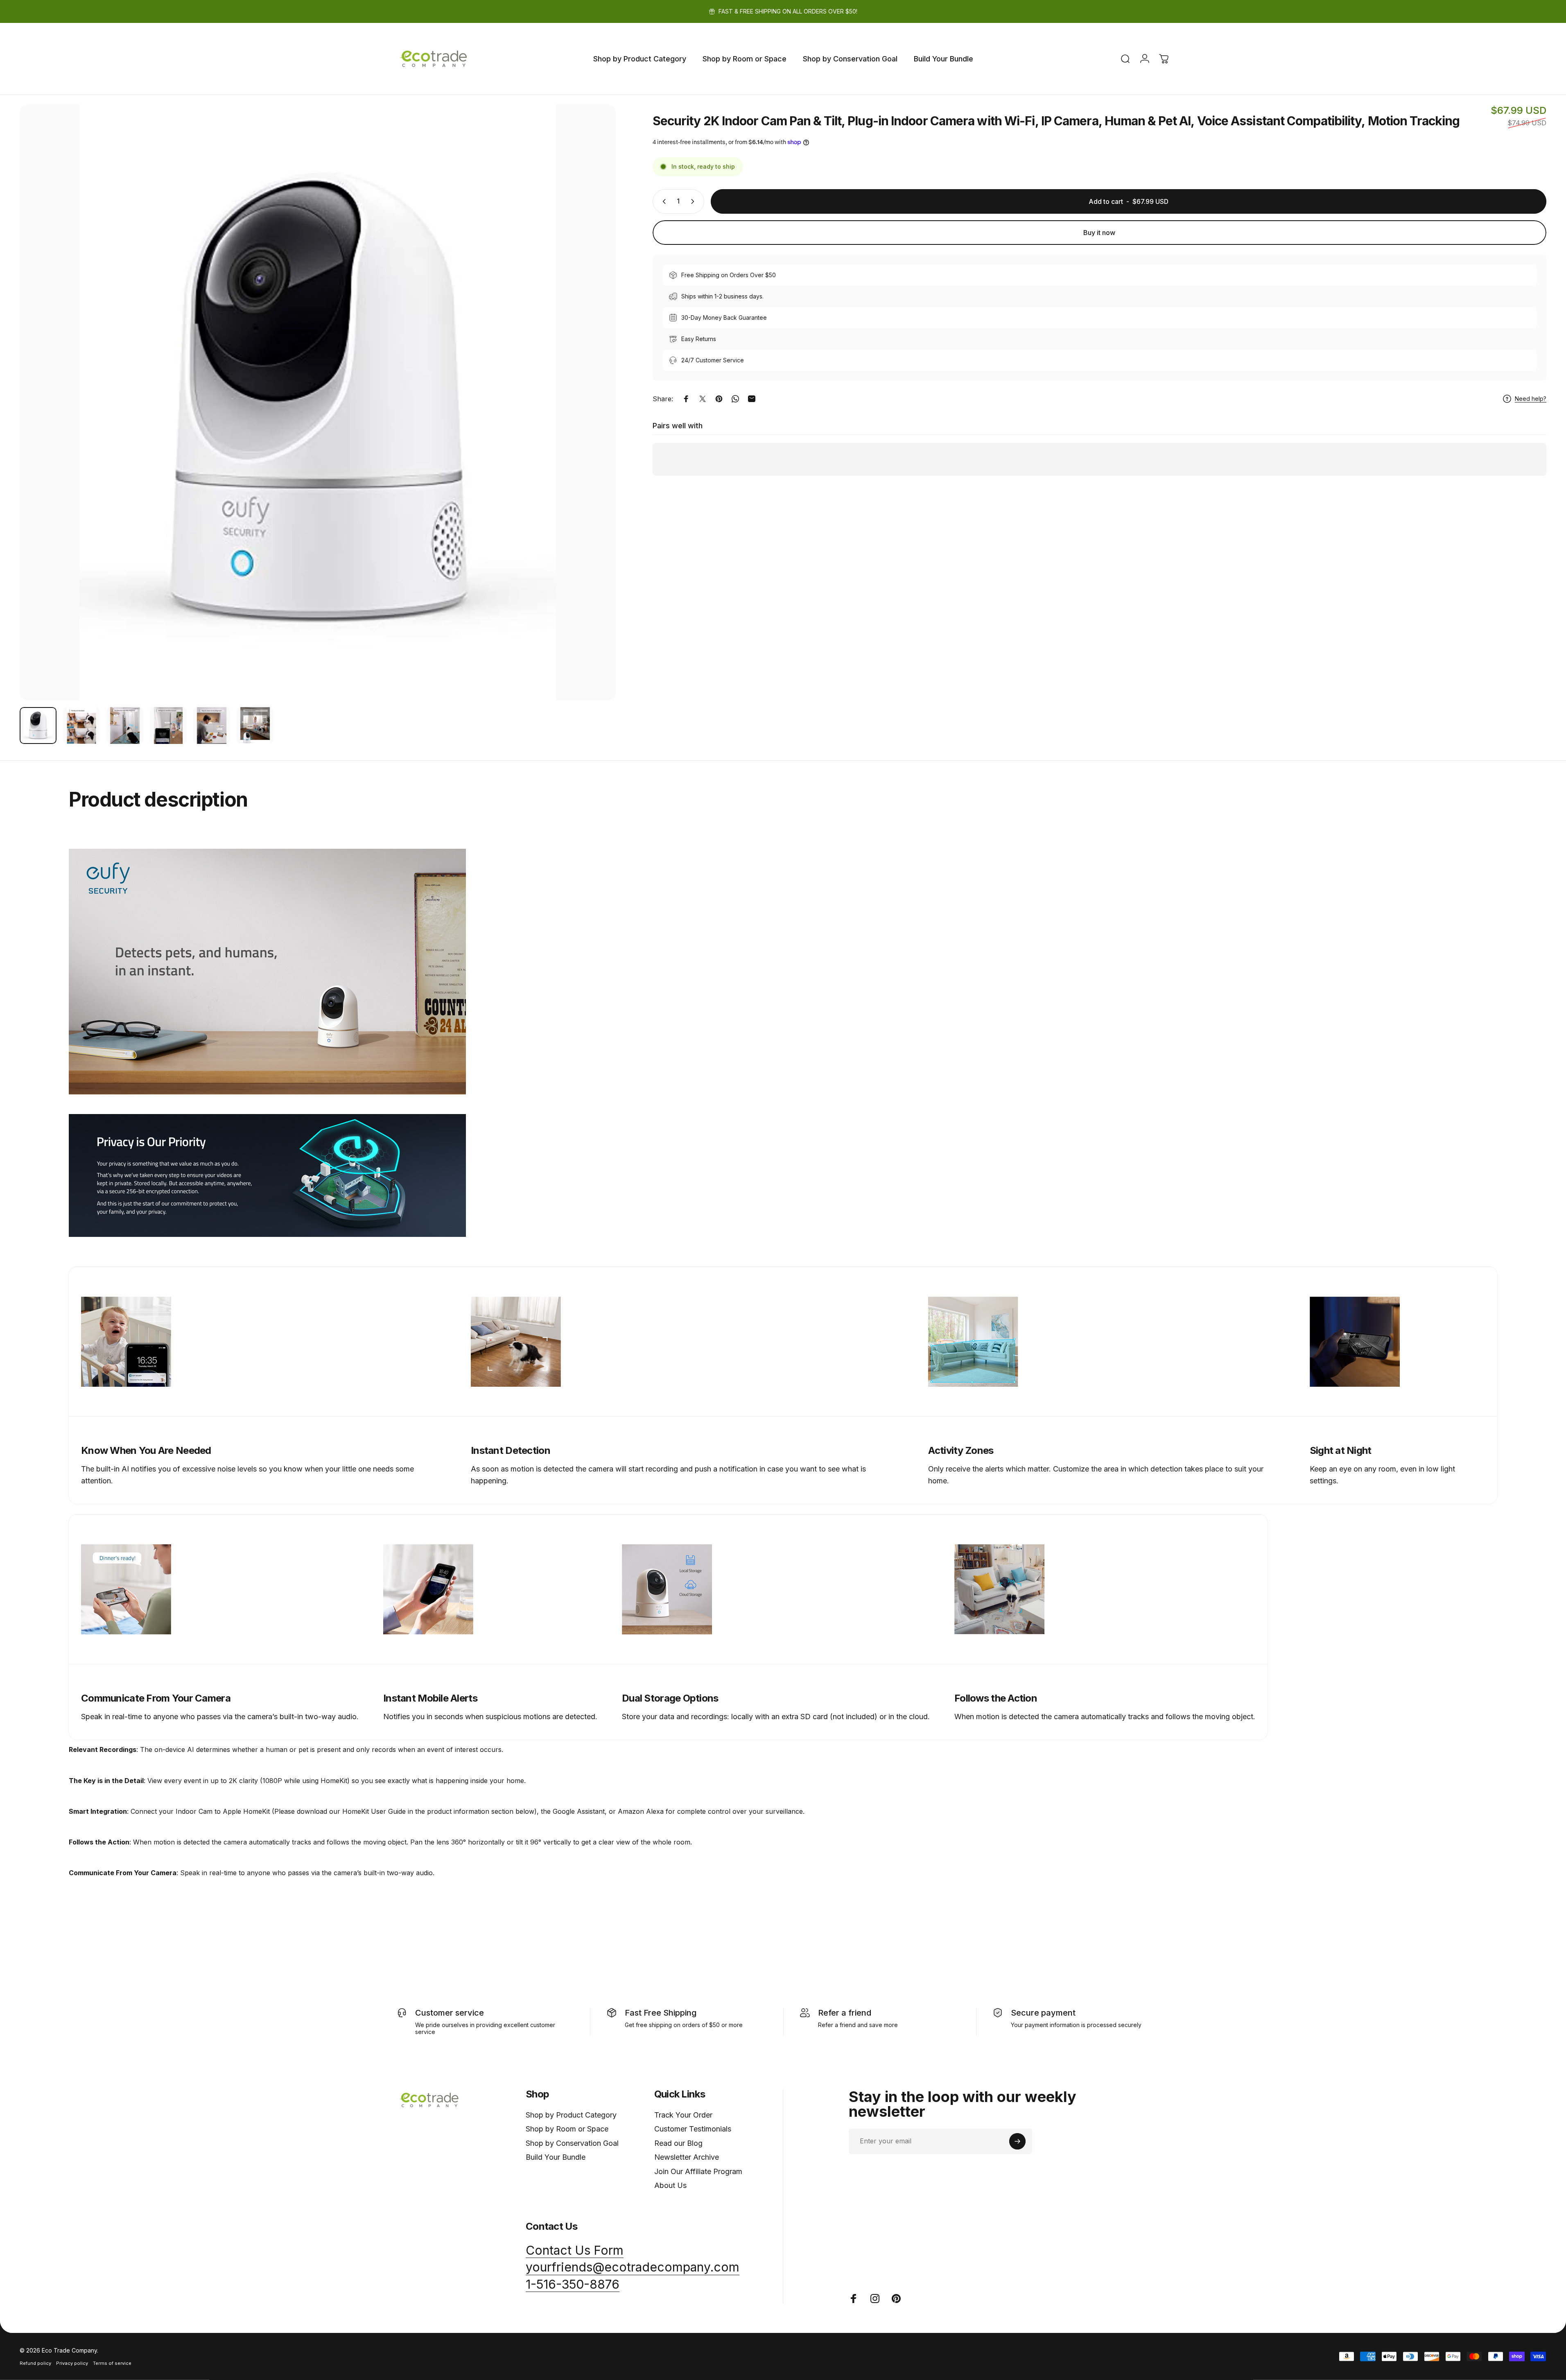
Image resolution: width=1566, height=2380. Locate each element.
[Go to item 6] (255, 726)
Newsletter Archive (687, 2157)
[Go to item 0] (38, 726)
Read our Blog (678, 2143)
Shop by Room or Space (567, 2129)
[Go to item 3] (125, 726)
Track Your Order (683, 2115)
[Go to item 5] (212, 726)
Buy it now (1099, 233)
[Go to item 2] (81, 726)
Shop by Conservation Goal (572, 2143)
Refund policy (35, 2363)
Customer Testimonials (693, 2129)
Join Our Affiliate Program (698, 2171)
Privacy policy (72, 2363)
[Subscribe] (1017, 2141)
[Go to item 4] (168, 726)
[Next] (594, 422)
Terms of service (112, 2363)
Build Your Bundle (556, 2157)
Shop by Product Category (571, 2115)
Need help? (1531, 399)
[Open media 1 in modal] (318, 402)
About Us (670, 2185)
